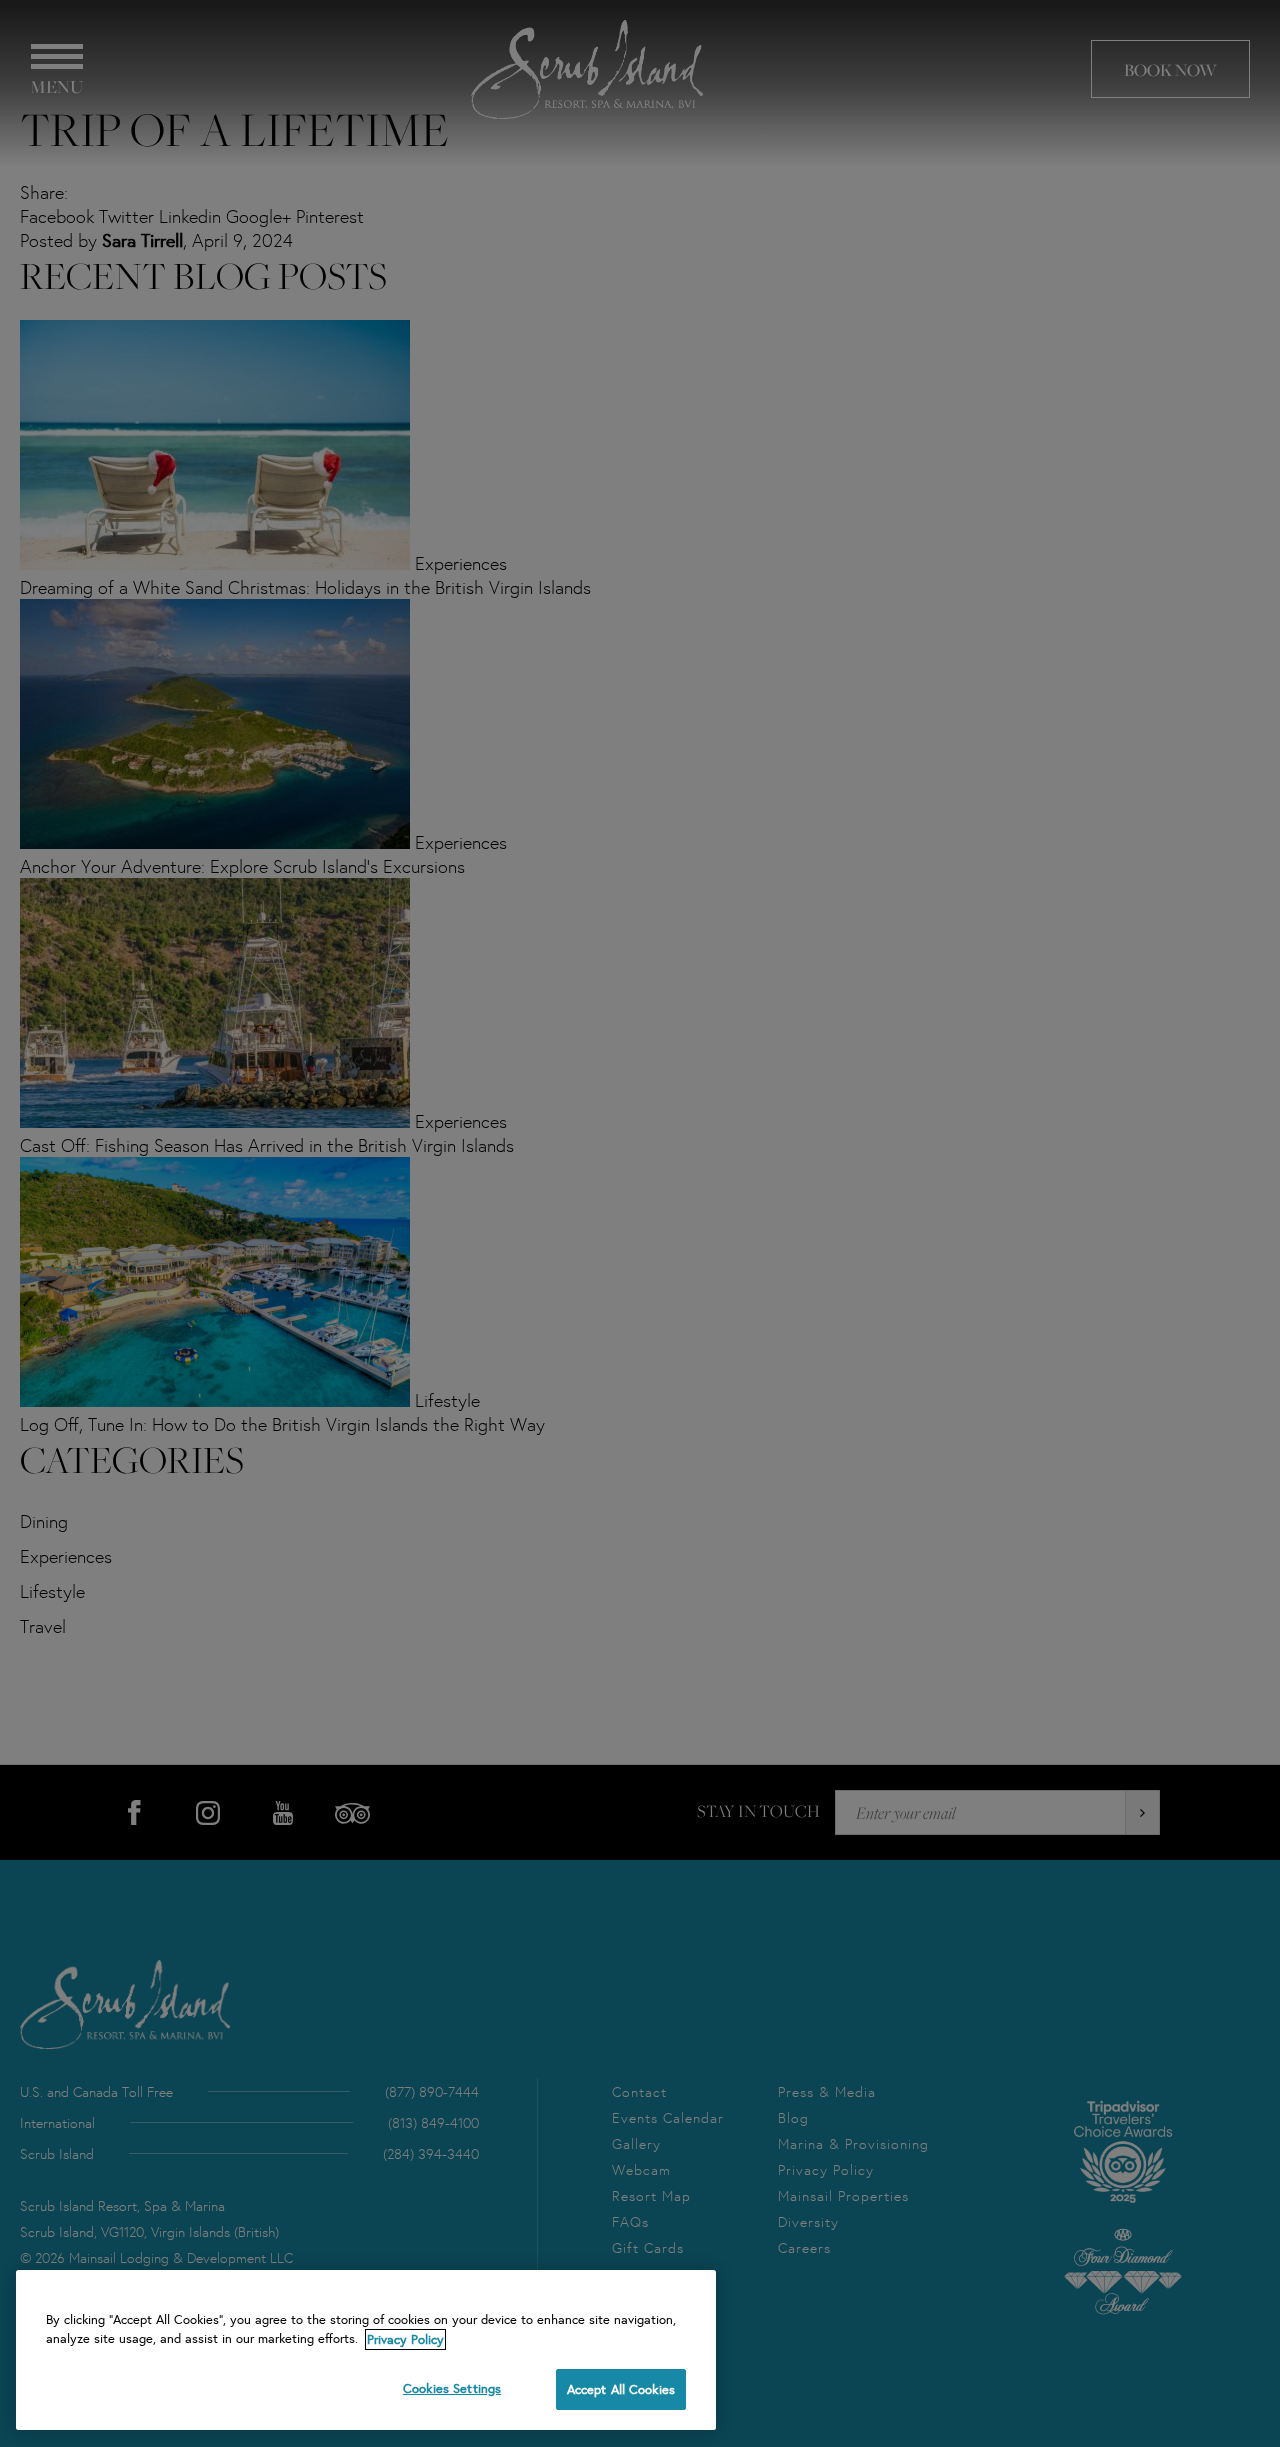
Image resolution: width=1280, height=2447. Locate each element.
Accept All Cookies (621, 2389)
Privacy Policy (405, 2339)
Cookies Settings (452, 2388)
